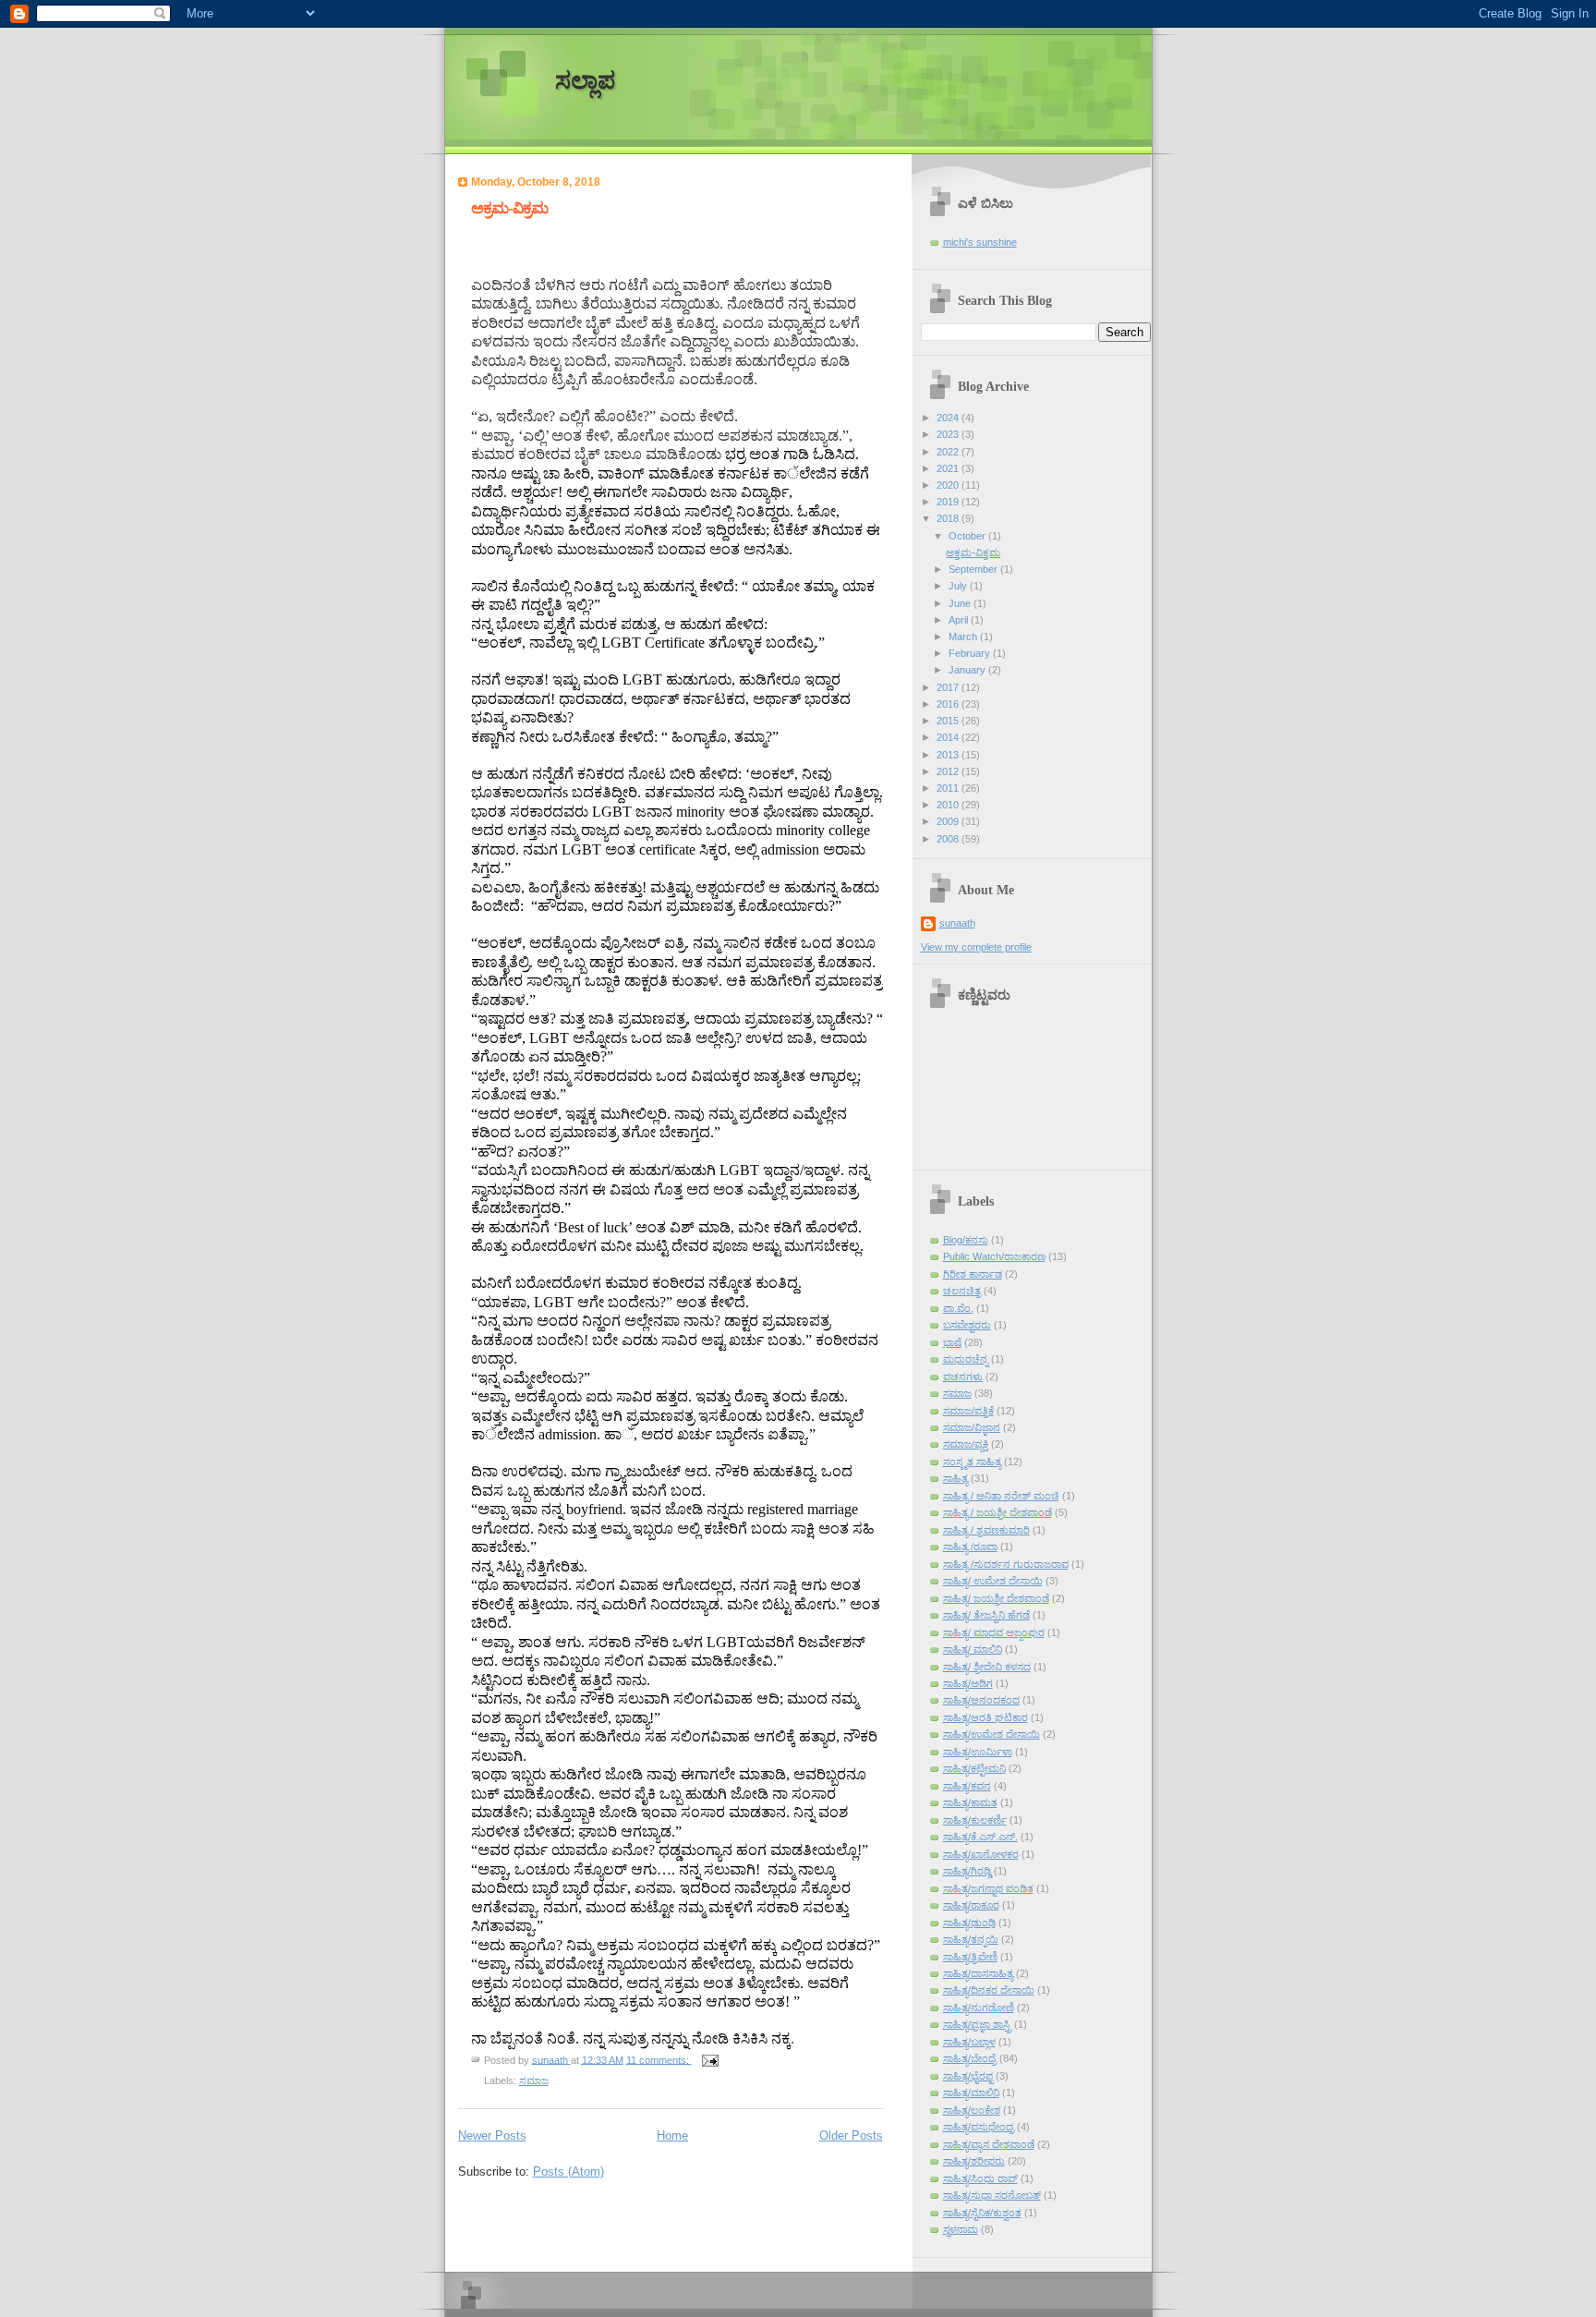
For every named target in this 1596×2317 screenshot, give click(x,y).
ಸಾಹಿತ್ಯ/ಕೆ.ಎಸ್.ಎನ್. (980, 1837)
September (974, 569)
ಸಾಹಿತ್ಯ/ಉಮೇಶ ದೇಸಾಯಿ (991, 1734)
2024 (949, 418)
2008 (949, 839)
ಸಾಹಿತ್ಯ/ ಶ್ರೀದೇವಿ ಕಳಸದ (987, 1667)
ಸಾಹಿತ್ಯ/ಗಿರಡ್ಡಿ (967, 1871)
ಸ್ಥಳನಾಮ (961, 2229)
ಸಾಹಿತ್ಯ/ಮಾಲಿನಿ (971, 2093)
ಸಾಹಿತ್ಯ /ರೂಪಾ (970, 1547)
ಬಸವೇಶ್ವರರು (967, 1325)
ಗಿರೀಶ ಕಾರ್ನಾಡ (973, 1274)
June (961, 603)
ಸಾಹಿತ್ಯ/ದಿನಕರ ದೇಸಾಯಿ (989, 1990)
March (964, 637)
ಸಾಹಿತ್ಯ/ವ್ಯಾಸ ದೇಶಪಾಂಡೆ (989, 2144)
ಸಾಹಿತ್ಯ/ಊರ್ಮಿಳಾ (978, 1752)
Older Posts (851, 2135)
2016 (949, 704)
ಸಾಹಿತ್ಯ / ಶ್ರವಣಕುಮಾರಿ (986, 1530)
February (971, 653)
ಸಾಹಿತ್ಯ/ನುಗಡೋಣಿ (979, 2008)
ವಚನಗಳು (963, 1377)
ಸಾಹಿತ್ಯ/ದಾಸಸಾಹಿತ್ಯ (978, 1973)
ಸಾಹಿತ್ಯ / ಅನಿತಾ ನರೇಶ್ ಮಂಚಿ (1001, 1496)
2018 (949, 518)
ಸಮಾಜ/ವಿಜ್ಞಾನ (972, 1427)
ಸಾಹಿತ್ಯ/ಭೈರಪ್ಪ (968, 2076)
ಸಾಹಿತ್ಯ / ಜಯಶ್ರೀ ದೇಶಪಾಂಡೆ (997, 1512)
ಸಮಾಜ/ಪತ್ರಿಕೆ (968, 1411)
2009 (949, 821)
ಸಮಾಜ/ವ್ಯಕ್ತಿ (966, 1444)
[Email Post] (710, 2059)
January (968, 670)
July (959, 586)
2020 (949, 485)
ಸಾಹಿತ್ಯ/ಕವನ (967, 1786)
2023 (949, 434)
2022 (949, 452)
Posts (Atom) (568, 2171)
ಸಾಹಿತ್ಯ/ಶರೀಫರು (974, 2161)
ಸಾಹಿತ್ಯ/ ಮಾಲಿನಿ (973, 1649)
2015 (949, 721)
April (960, 620)
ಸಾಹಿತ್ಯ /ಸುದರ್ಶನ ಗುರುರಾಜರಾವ (1006, 1564)
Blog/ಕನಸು (966, 1240)
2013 (949, 755)
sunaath (957, 923)
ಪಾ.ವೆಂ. (958, 1308)
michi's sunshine (980, 242)
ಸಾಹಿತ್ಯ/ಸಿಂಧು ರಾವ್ (980, 2178)
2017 (949, 687)
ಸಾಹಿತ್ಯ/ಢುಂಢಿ (969, 1923)
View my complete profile (976, 947)
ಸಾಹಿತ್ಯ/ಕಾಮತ (970, 1802)
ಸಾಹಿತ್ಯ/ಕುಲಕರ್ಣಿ (975, 1820)
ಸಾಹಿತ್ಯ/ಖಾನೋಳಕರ (981, 1854)
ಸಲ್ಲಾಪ (585, 81)
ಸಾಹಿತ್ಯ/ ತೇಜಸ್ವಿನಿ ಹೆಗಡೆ (986, 1615)
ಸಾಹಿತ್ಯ (955, 1478)
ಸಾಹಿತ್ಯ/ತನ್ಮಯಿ (971, 1939)
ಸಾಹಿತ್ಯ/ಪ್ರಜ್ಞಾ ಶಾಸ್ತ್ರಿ (977, 2024)
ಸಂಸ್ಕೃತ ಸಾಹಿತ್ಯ (972, 1462)
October (968, 536)
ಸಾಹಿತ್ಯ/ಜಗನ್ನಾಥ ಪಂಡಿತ (988, 1888)
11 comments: (659, 2059)
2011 (949, 788)
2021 (949, 468)
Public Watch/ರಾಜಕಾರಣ (994, 1256)
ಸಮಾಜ (534, 2080)
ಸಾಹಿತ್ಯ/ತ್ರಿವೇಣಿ (970, 1957)
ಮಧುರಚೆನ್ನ (966, 1359)
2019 (949, 502)
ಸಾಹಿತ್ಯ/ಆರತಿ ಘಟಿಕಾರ (985, 1717)
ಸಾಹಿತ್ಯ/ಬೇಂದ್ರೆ (970, 2058)
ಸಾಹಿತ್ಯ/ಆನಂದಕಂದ (981, 1700)
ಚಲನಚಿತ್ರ (962, 1291)
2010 (949, 805)
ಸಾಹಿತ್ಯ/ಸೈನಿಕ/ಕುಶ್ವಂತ (982, 2213)
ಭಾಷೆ (952, 1342)
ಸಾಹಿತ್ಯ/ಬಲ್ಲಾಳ (969, 2042)
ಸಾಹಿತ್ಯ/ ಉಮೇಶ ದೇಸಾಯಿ (993, 1581)
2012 (949, 771)
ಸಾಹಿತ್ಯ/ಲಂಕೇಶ (972, 2110)
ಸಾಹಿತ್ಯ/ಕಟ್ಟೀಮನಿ (974, 1768)
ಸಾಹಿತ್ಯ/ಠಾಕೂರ (971, 1905)
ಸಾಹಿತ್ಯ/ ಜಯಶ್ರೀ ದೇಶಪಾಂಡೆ (996, 1598)
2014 (949, 737)
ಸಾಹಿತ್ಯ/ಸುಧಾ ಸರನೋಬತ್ (992, 2195)
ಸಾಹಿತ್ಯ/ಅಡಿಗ (968, 1683)
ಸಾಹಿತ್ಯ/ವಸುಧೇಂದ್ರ (979, 2127)
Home (672, 2135)
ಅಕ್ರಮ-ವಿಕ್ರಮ (509, 208)
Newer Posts (492, 2135)
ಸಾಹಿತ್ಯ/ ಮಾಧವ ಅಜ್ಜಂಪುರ (994, 1632)
